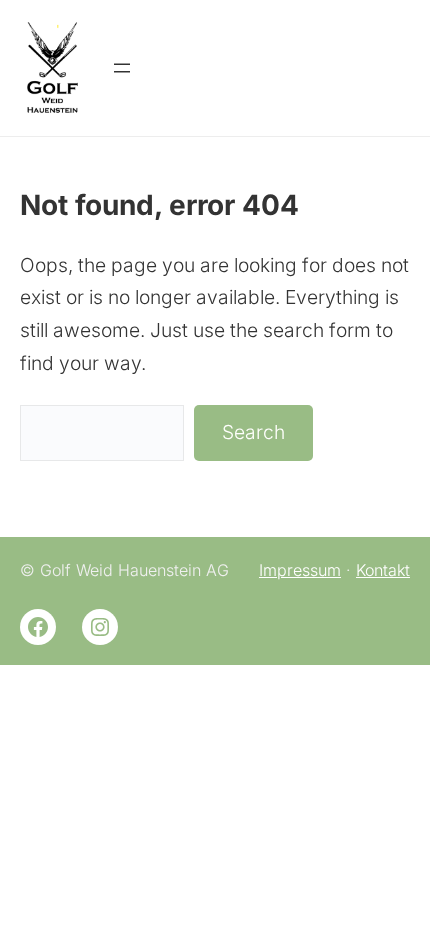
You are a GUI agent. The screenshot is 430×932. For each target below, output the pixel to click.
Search (253, 432)
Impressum (300, 570)
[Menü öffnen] (122, 68)
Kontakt (383, 570)
